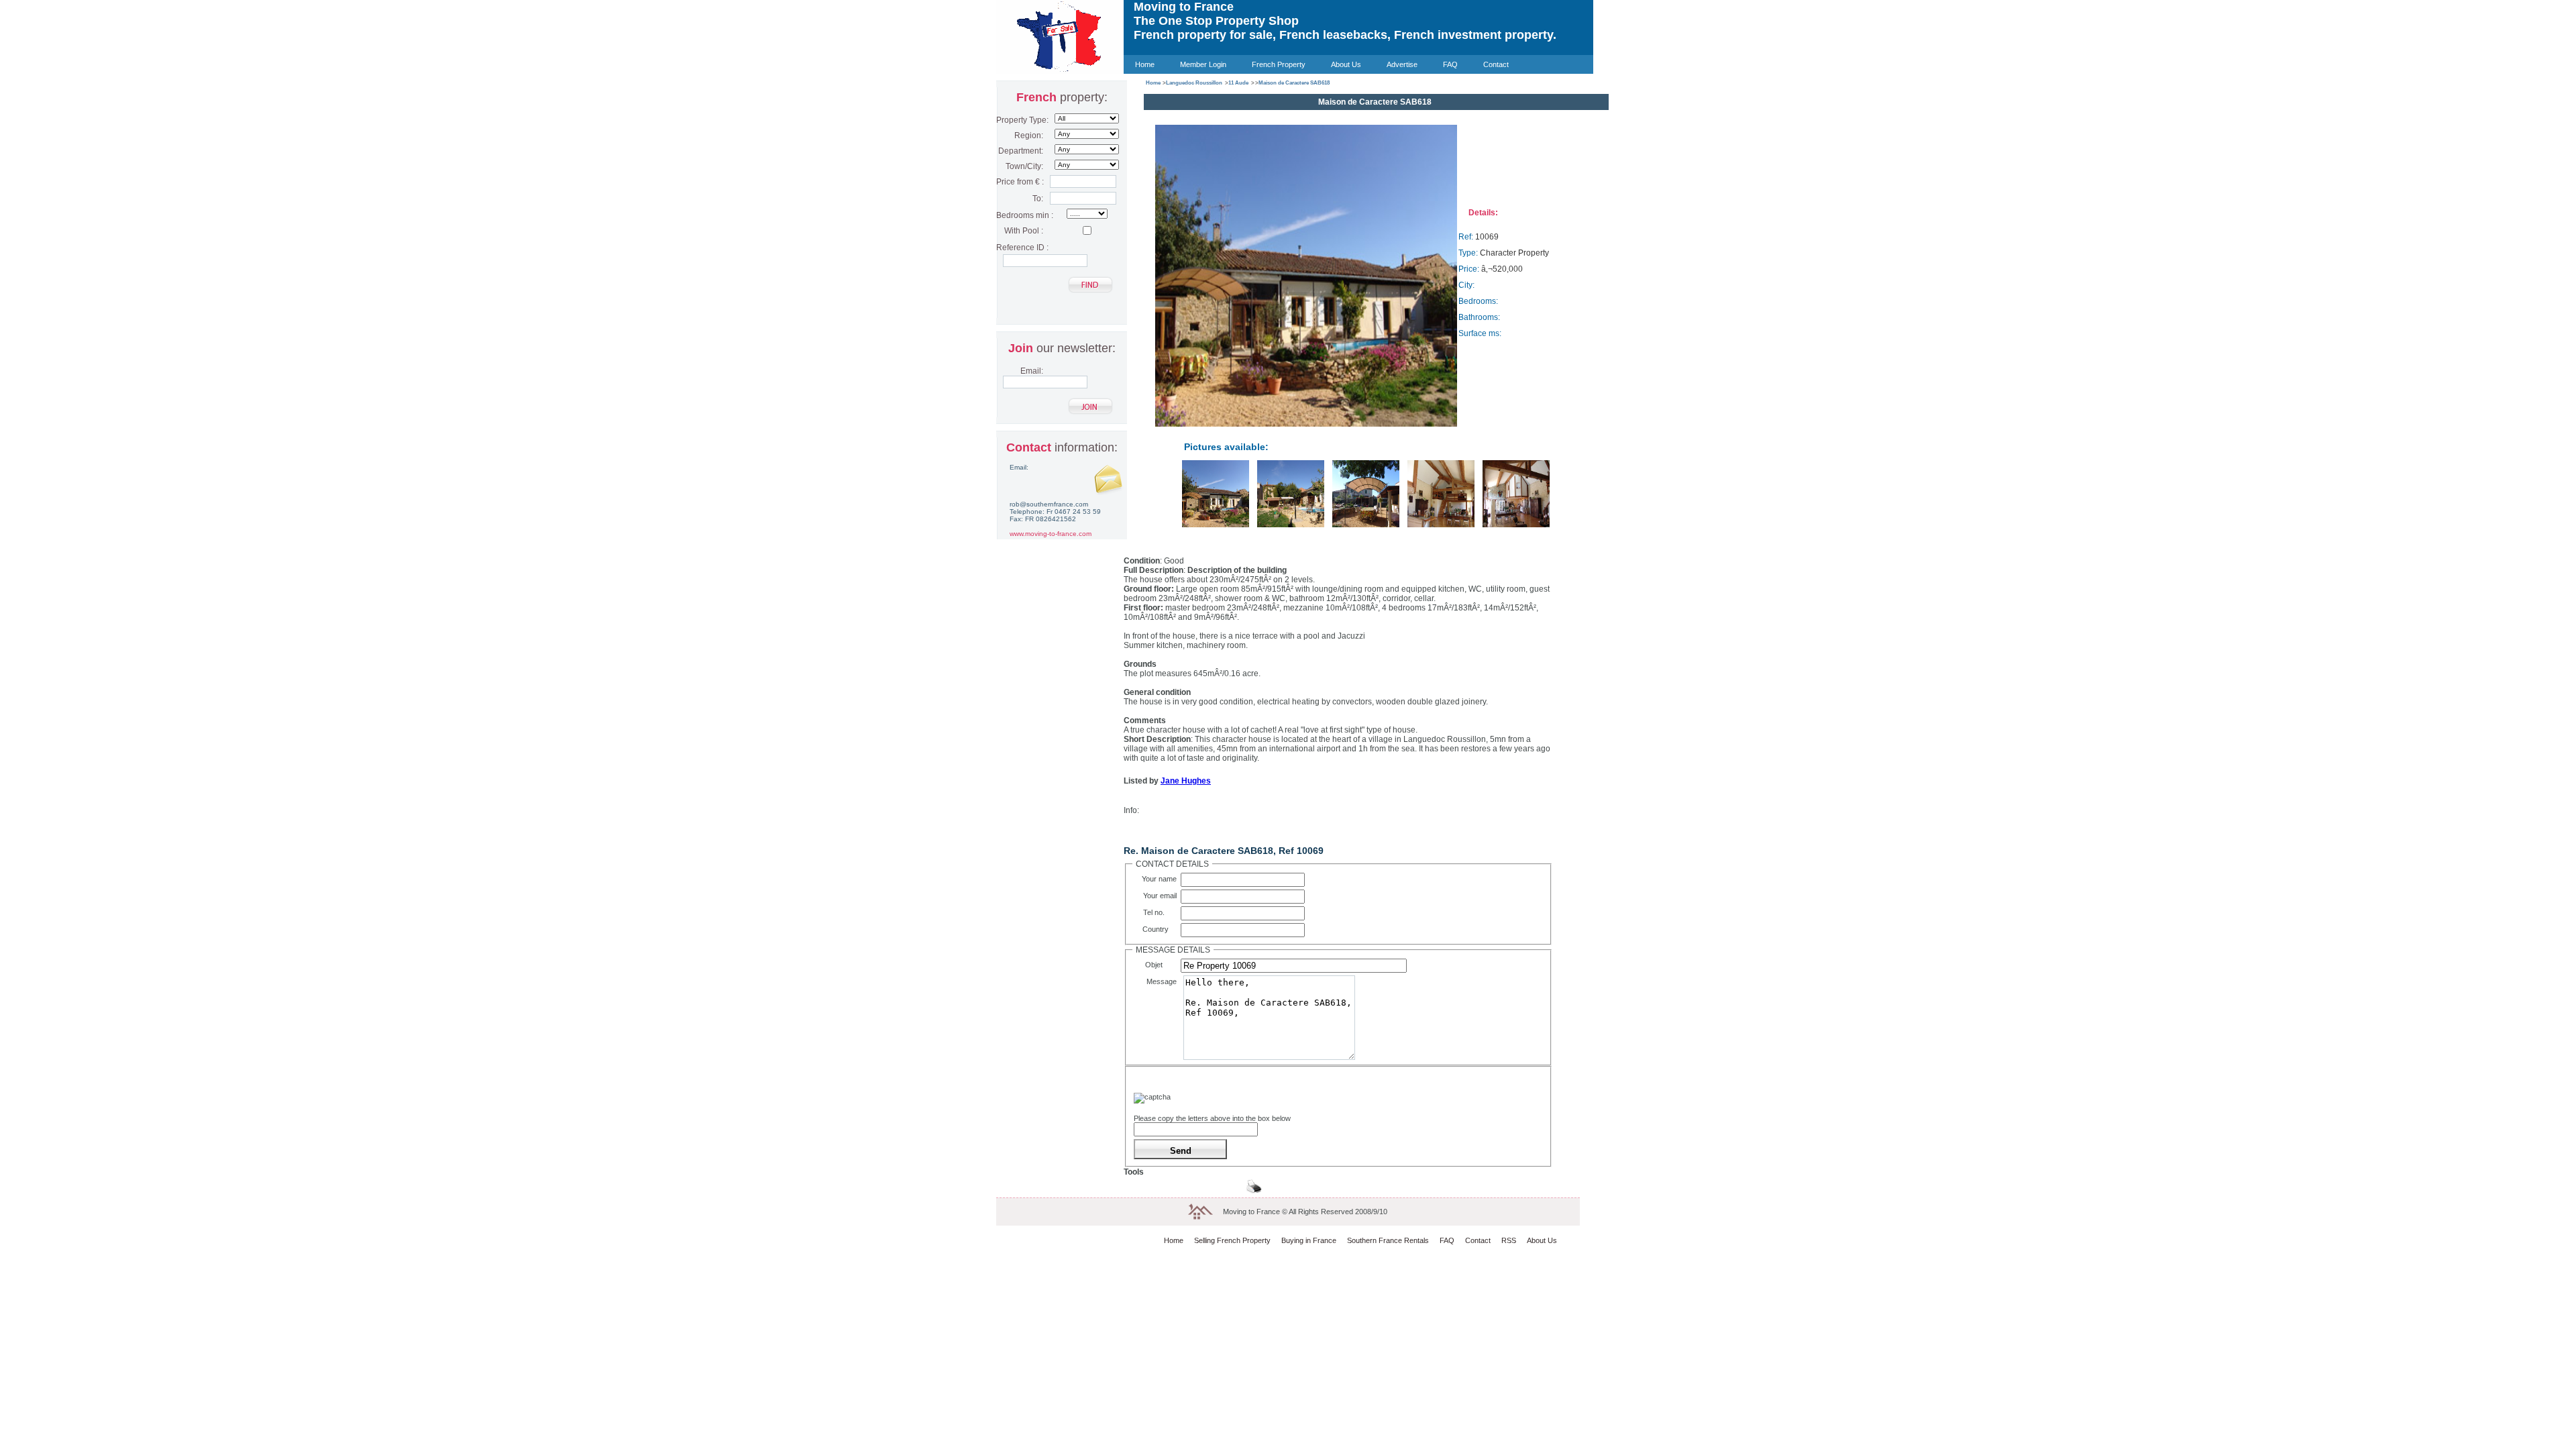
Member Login (1203, 64)
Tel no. (1162, 912)
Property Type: (1020, 120)
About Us (1346, 64)
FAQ (1450, 64)
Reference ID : (1020, 248)
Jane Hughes (1186, 781)
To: (1038, 199)
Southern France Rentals (1388, 1240)
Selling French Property (1232, 1240)
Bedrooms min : (1020, 215)
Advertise (1402, 64)
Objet (1163, 965)
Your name (1161, 879)
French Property (1279, 64)
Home (1145, 64)
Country (1162, 929)
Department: (1021, 151)
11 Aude (1238, 83)
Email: (1032, 371)
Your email (1162, 896)
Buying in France (1309, 1240)
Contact (1496, 64)
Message (1164, 981)
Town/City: (1024, 166)
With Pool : (1024, 231)
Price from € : (1020, 182)
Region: (1029, 136)
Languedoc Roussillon (1194, 83)
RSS (1509, 1240)
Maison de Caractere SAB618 (1294, 83)
